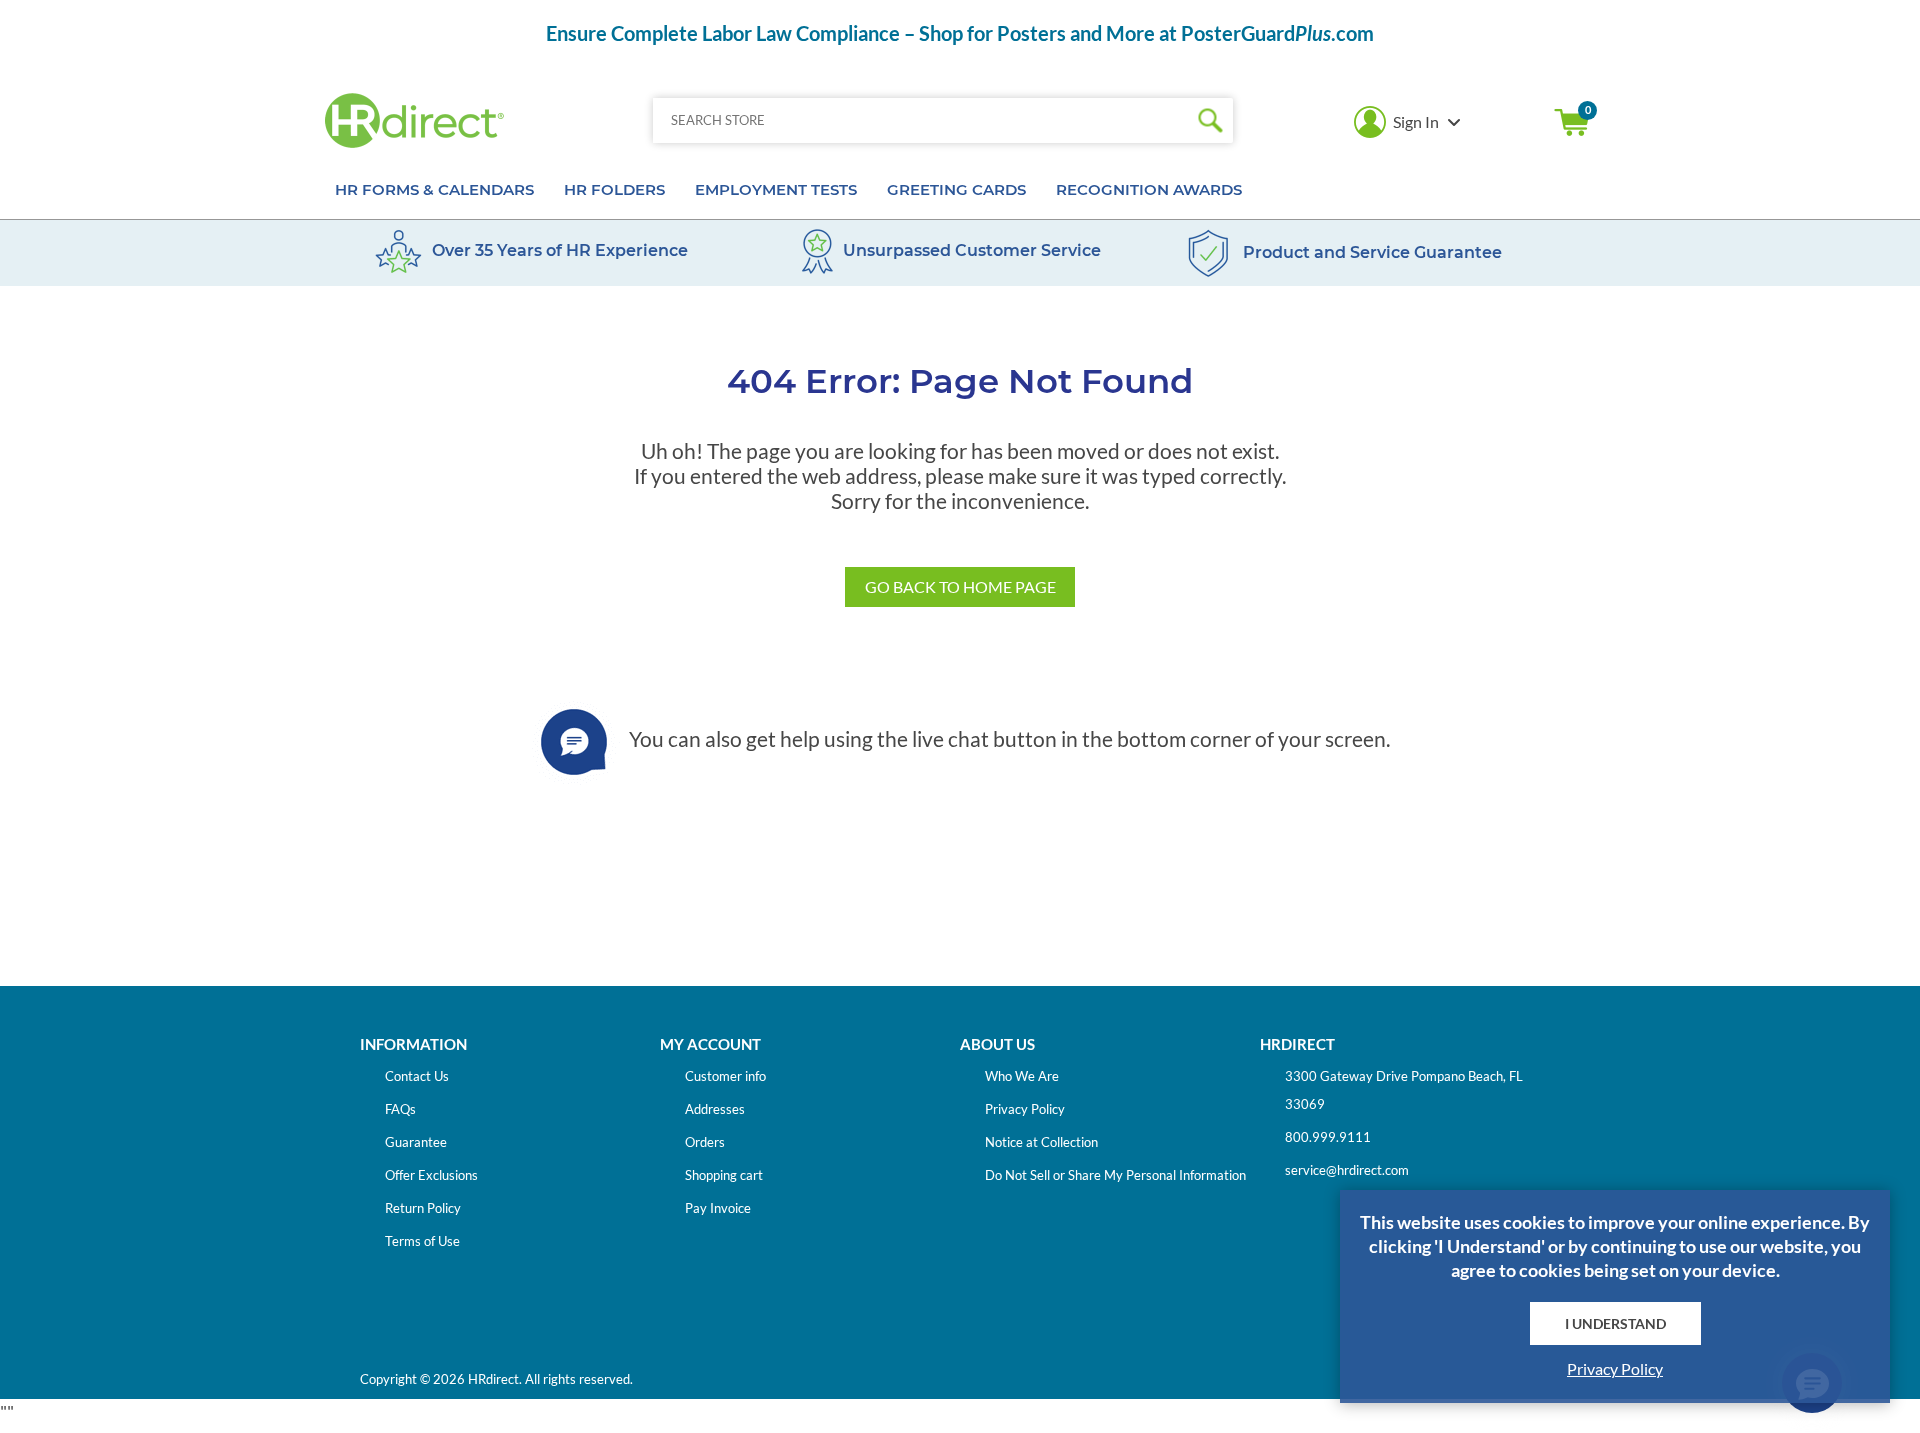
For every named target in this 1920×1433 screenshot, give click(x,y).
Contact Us (417, 1076)
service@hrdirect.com (1347, 1170)
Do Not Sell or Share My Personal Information (1115, 1175)
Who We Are (1022, 1076)
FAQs (400, 1109)
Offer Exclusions (431, 1175)
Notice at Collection (1041, 1142)
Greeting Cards (956, 189)
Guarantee (416, 1142)
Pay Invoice (718, 1208)
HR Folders (614, 189)
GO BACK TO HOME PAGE (960, 586)
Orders (705, 1142)
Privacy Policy (1025, 1109)
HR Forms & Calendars (434, 189)
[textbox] (920, 120)
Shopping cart (1572, 122)
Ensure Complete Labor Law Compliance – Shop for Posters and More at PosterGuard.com (960, 33)
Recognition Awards (1149, 189)
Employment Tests (776, 189)
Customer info (725, 1076)
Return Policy (423, 1208)
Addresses (715, 1109)
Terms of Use (422, 1241)
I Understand (1615, 1323)
